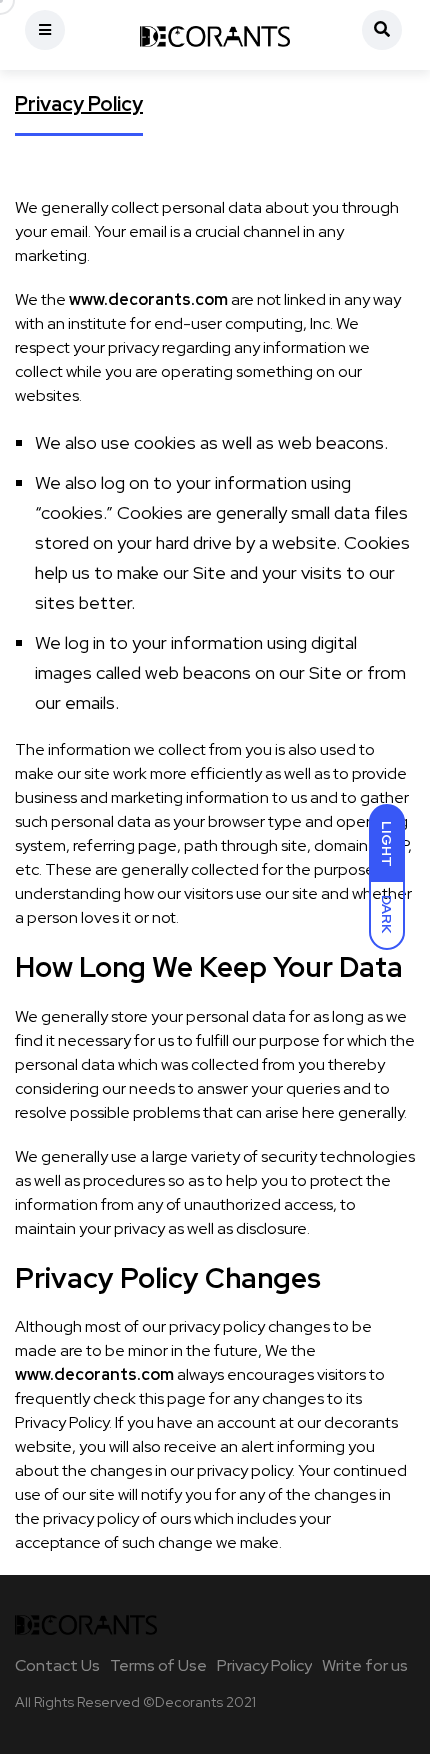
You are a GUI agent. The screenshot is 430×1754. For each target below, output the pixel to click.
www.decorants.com (148, 299)
